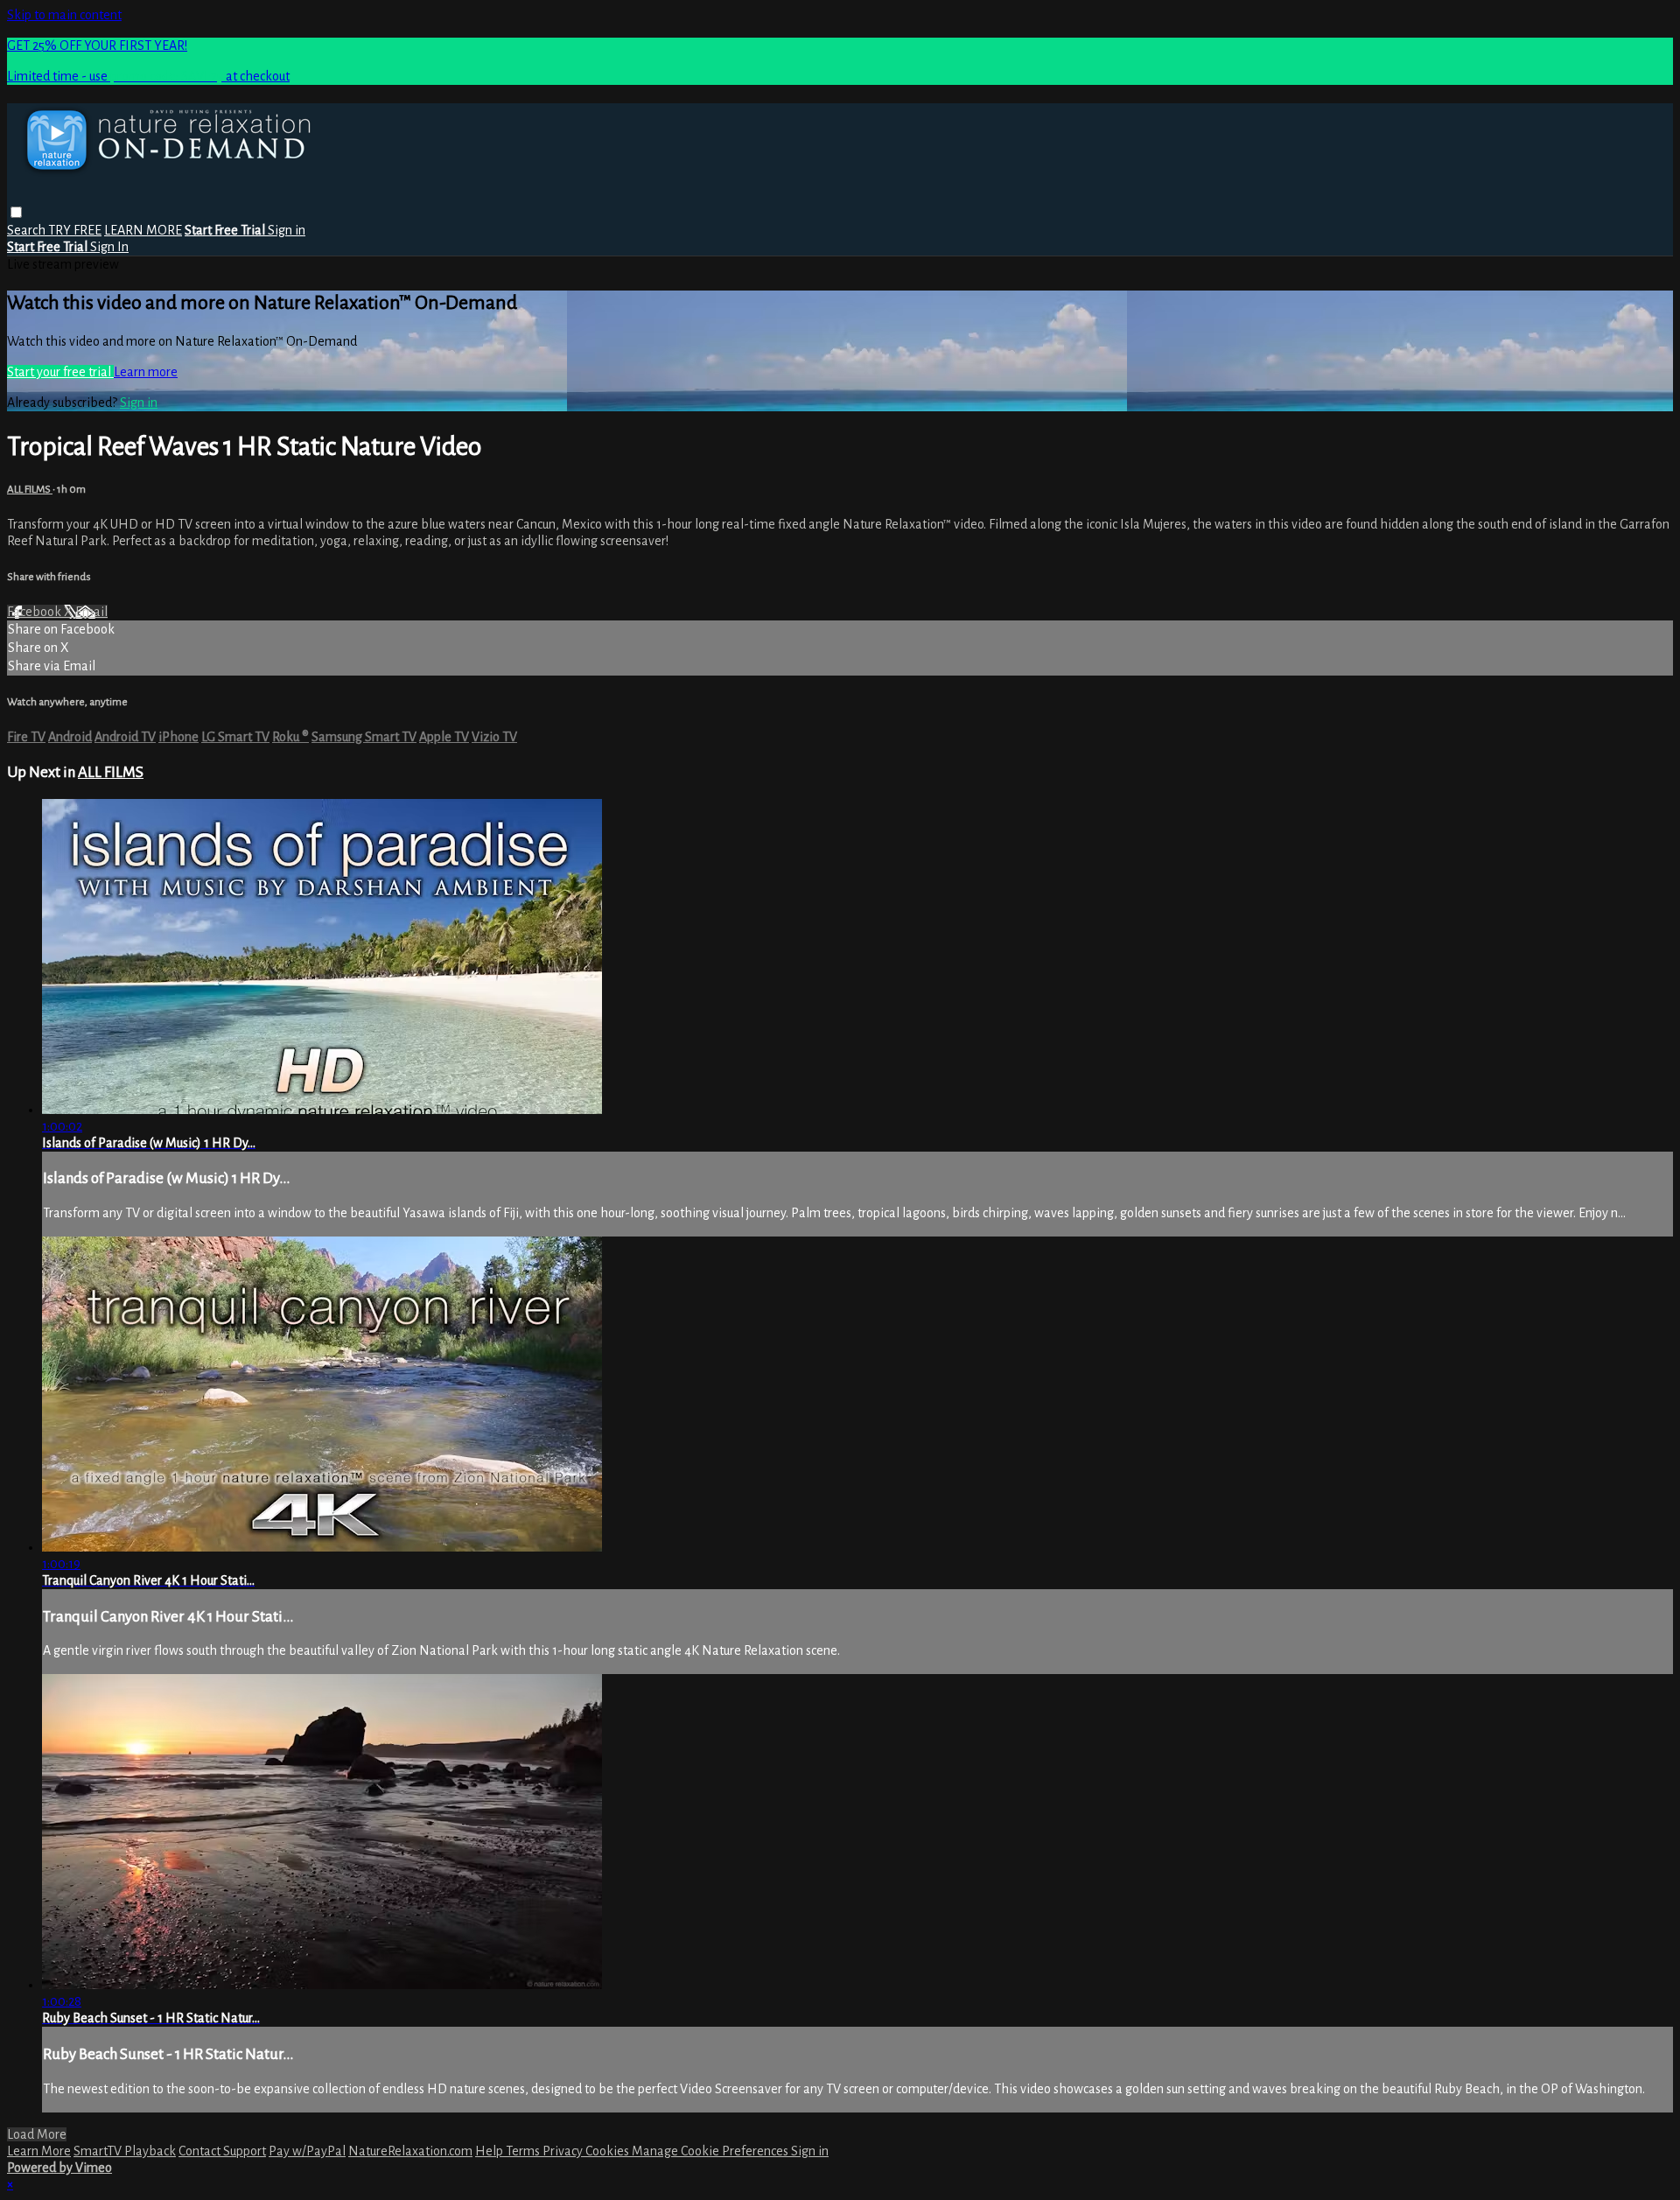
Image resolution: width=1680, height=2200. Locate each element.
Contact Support (222, 2151)
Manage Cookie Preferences (711, 2151)
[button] (16, 212)
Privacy (564, 2151)
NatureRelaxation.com (410, 2151)
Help (490, 2151)
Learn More (39, 2151)
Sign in (287, 230)
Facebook (35, 612)
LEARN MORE (143, 230)
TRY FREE (75, 230)
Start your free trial (60, 372)
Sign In (109, 247)
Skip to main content (64, 15)
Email (91, 612)
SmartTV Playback (125, 2151)
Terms (524, 2151)
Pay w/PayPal (307, 2151)
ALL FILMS (30, 489)
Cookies (609, 2151)
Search (28, 230)
